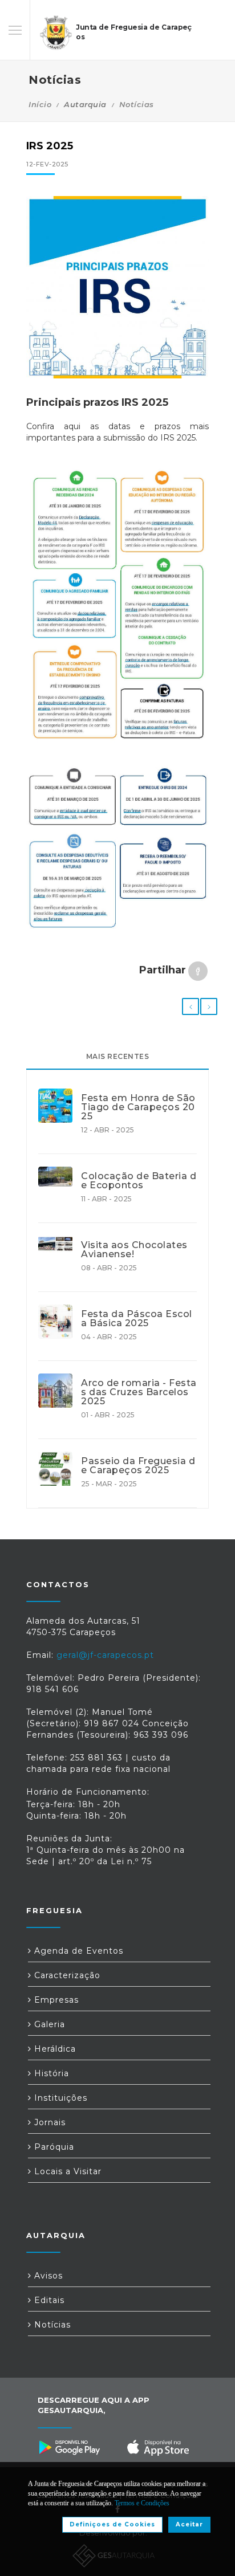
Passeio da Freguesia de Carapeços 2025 (138, 1466)
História (50, 2073)
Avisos (47, 2276)
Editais (48, 2300)
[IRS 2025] (117, 287)
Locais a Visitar (66, 2171)
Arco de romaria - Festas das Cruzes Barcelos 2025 (139, 1392)
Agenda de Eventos (77, 1951)
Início (40, 104)
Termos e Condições (142, 2503)
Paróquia (53, 2147)
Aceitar (189, 2524)
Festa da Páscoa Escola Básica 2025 (137, 1319)
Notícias (137, 104)
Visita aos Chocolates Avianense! (134, 1250)
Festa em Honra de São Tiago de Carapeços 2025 (138, 1107)
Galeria (48, 2024)
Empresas (55, 2000)
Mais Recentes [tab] (118, 1056)
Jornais (48, 2122)
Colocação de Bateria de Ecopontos (139, 1181)
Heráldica (54, 2049)
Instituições (59, 2098)
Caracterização (66, 1975)
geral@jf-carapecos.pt (105, 1655)
